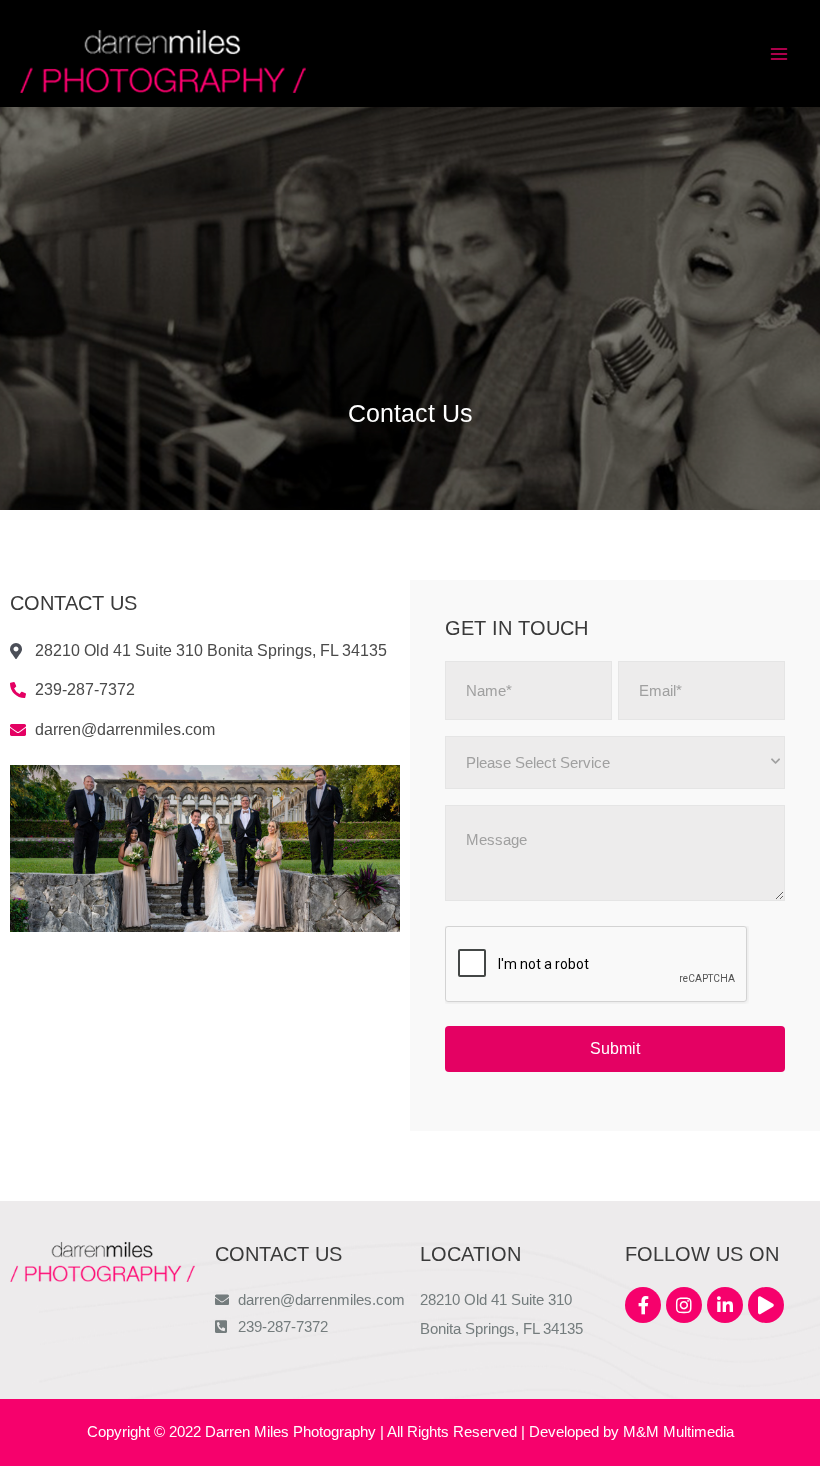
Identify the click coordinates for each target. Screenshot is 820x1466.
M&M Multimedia (678, 1432)
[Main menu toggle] (779, 54)
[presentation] (597, 965)
